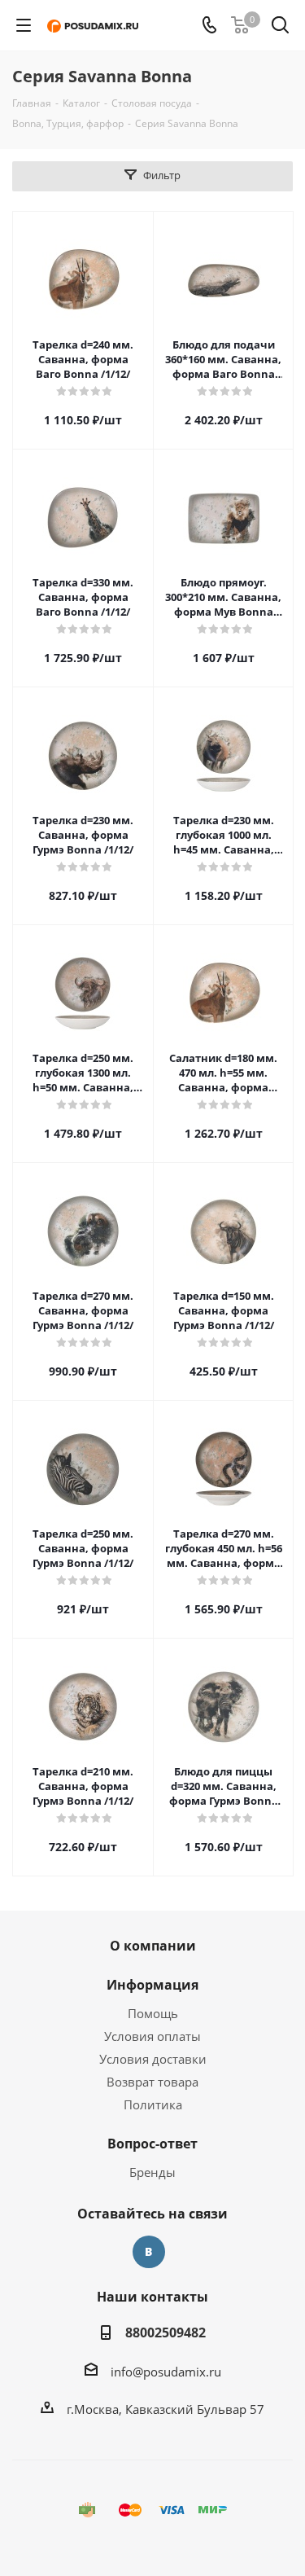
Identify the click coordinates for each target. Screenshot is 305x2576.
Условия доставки (153, 2059)
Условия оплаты (152, 2036)
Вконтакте (149, 2252)
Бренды (152, 2172)
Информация (152, 1985)
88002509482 (166, 2332)
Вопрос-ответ (152, 2144)
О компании (153, 1946)
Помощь (153, 2013)
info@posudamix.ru (166, 2372)
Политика (153, 2104)
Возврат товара (152, 2082)
